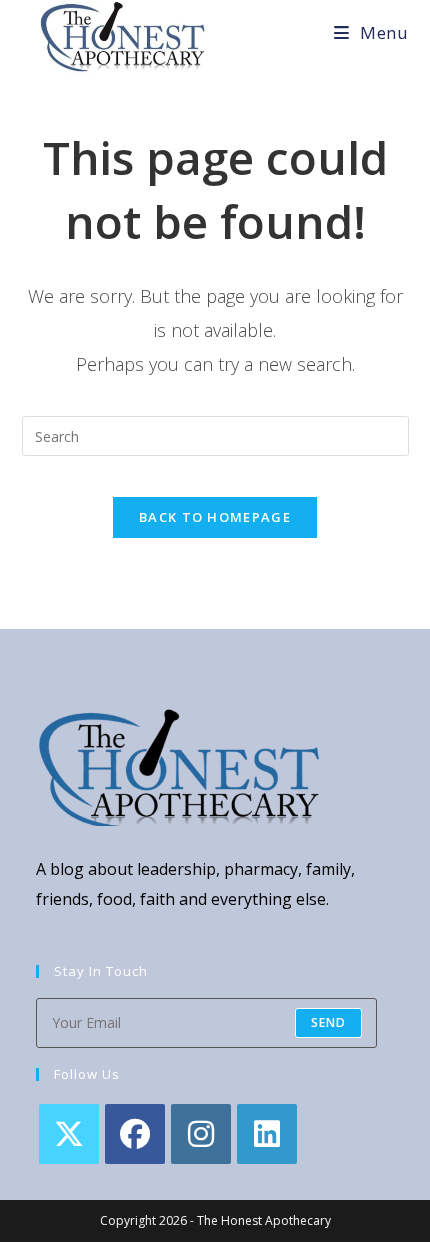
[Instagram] (201, 1134)
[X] (69, 1134)
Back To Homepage (215, 517)
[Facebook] (135, 1134)
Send (329, 1022)
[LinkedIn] (267, 1134)
